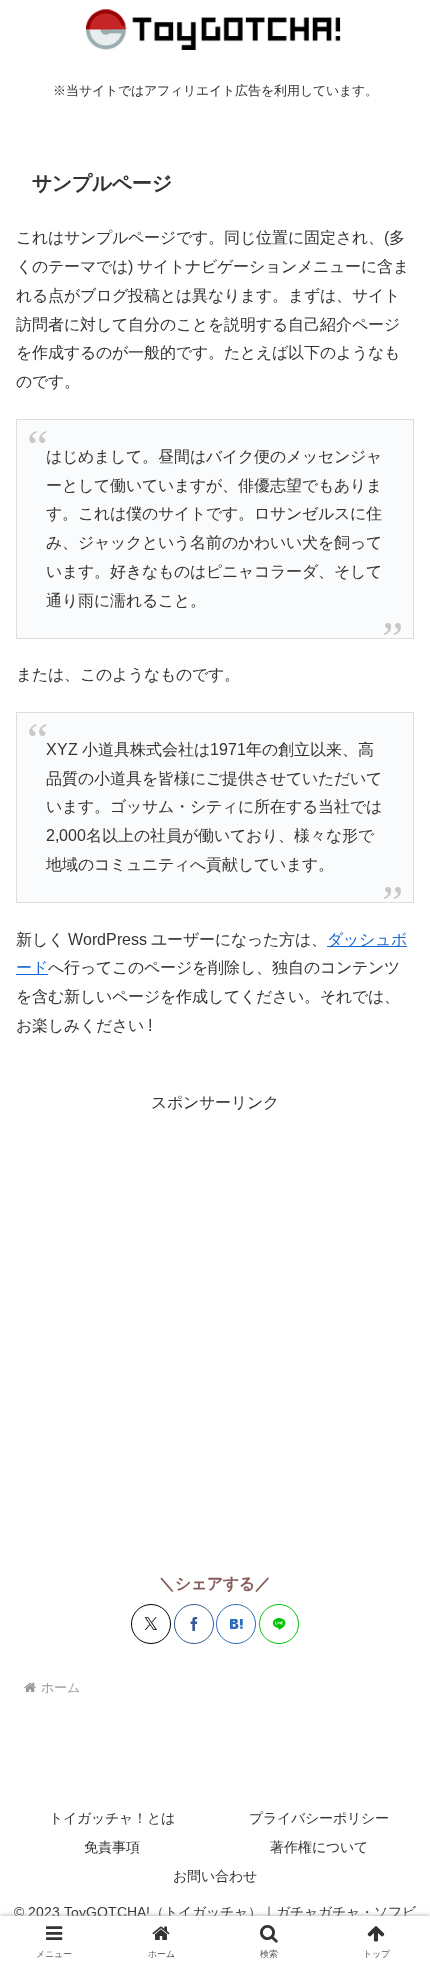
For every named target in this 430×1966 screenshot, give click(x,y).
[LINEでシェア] (279, 1624)
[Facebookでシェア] (194, 1624)
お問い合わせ (215, 1876)
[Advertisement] (215, 1333)
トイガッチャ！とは (112, 1818)
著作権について (319, 1847)
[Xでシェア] (151, 1624)
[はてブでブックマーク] (236, 1624)
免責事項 (112, 1847)
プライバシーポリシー (319, 1818)
